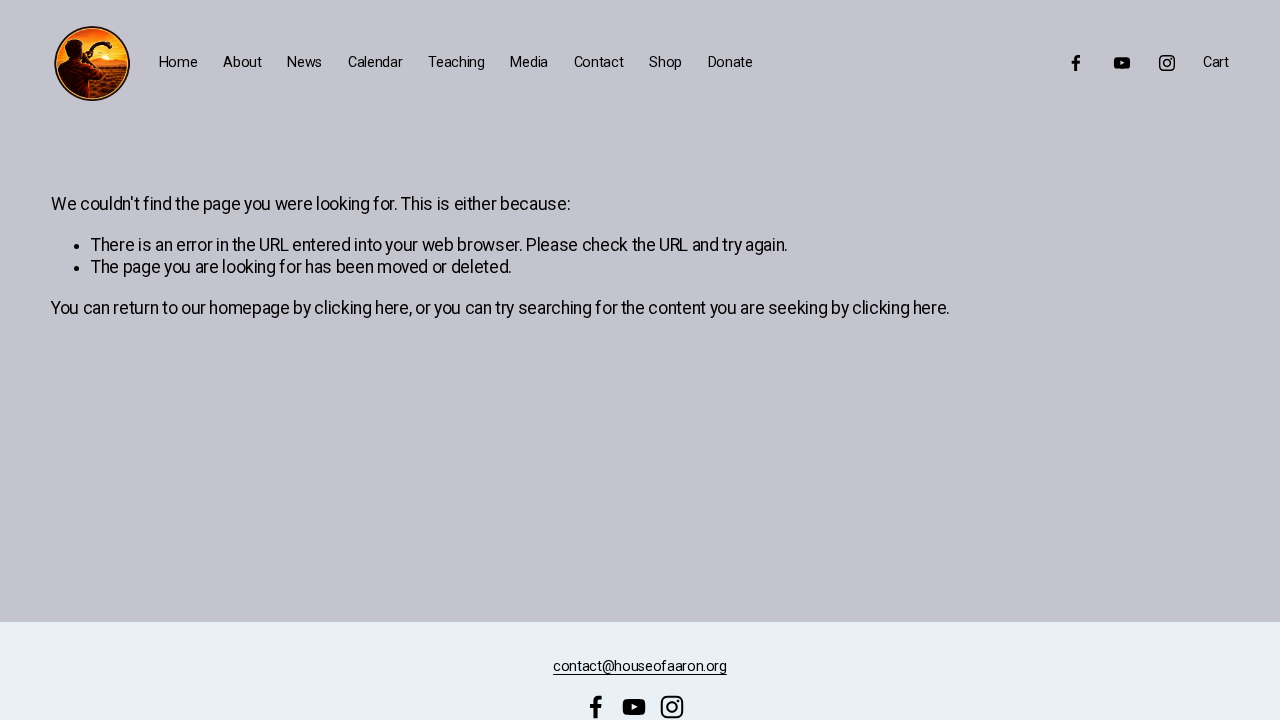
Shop (665, 62)
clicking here (361, 308)
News (304, 62)
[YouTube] (1122, 63)
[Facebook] (1076, 63)
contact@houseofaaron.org (640, 666)
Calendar (375, 62)
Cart (1216, 62)
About (242, 62)
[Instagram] (1167, 63)
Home (178, 62)
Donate (730, 62)
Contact (599, 62)
